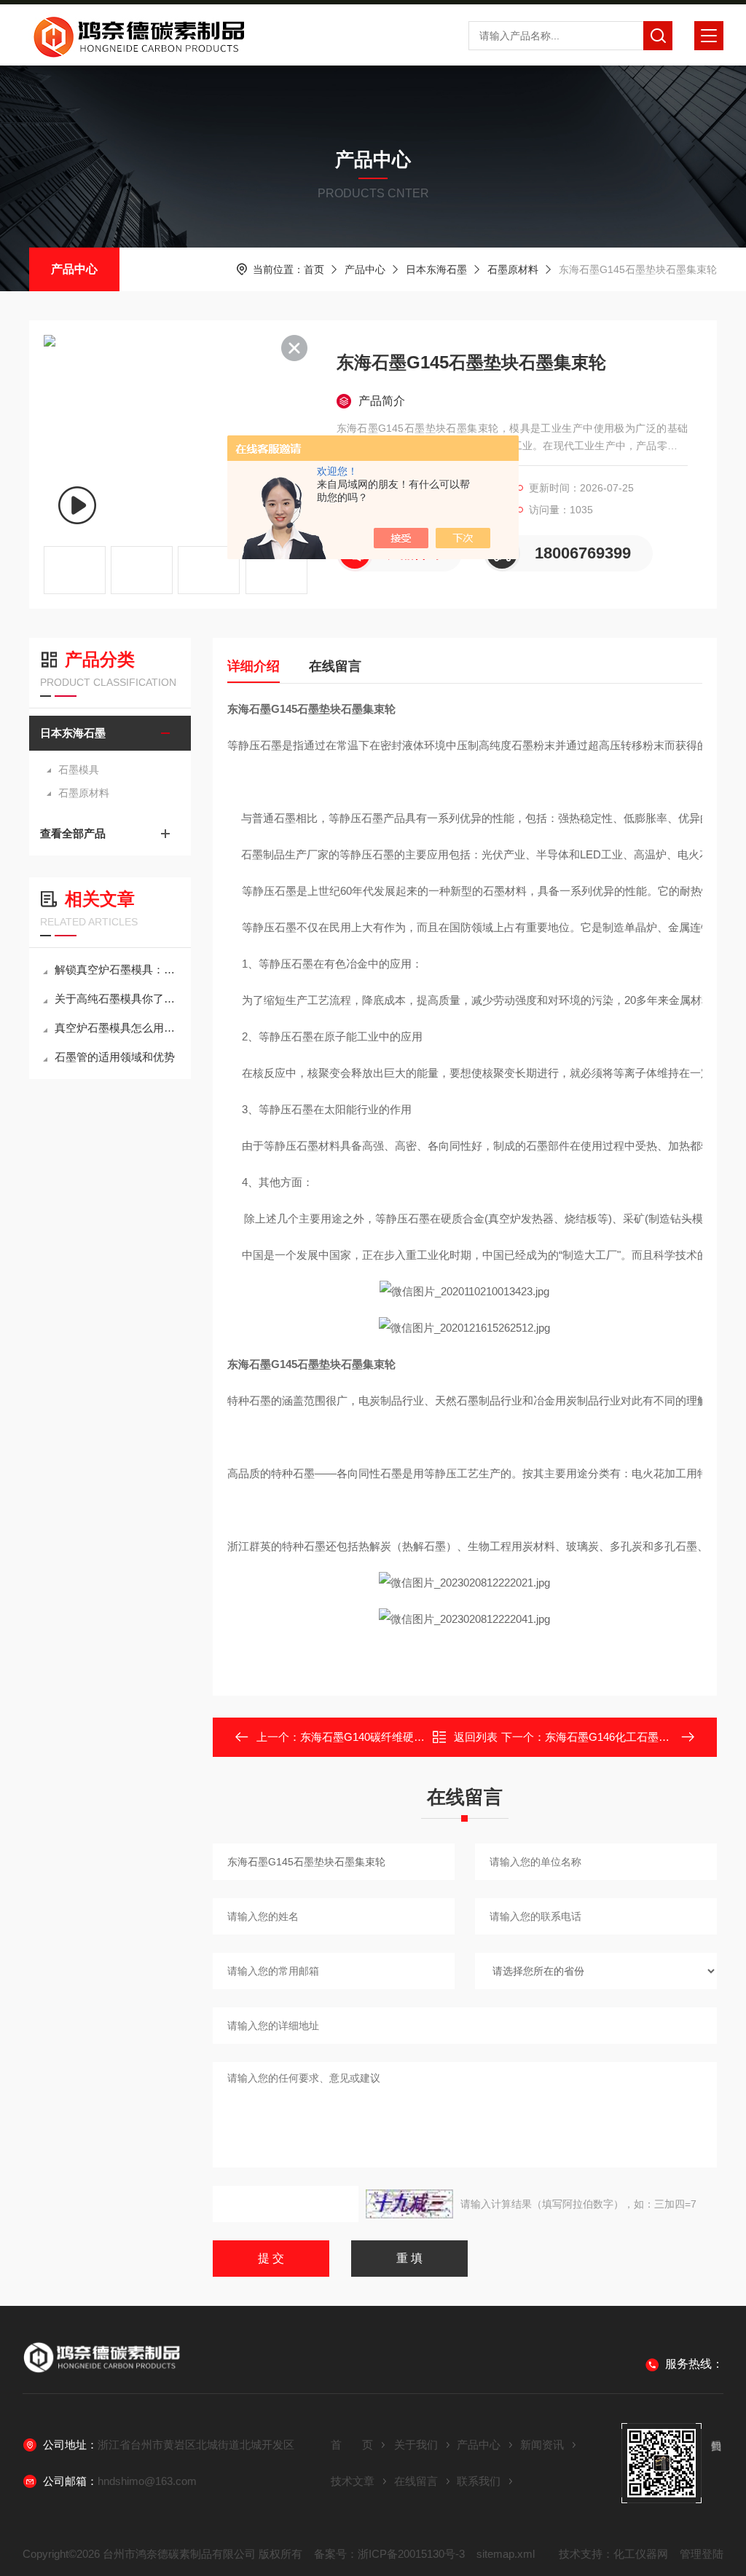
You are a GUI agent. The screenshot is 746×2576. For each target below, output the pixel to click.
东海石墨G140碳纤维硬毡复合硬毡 (384, 1737)
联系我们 (479, 2481)
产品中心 (74, 269)
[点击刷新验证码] (409, 2204)
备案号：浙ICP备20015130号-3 (389, 2554)
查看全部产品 (73, 833)
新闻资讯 (542, 2445)
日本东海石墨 (436, 269)
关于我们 (416, 2445)
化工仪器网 (641, 2554)
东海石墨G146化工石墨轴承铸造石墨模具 (645, 1737)
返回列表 (476, 1737)
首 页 (352, 2445)
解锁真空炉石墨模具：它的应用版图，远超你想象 (117, 969)
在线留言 (335, 666)
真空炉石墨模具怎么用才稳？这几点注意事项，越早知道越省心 (117, 1028)
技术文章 (353, 2481)
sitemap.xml (506, 2554)
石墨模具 (79, 770)
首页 (314, 269)
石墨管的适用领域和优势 (115, 1057)
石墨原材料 (513, 269)
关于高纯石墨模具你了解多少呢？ (117, 999)
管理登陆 (702, 2554)
